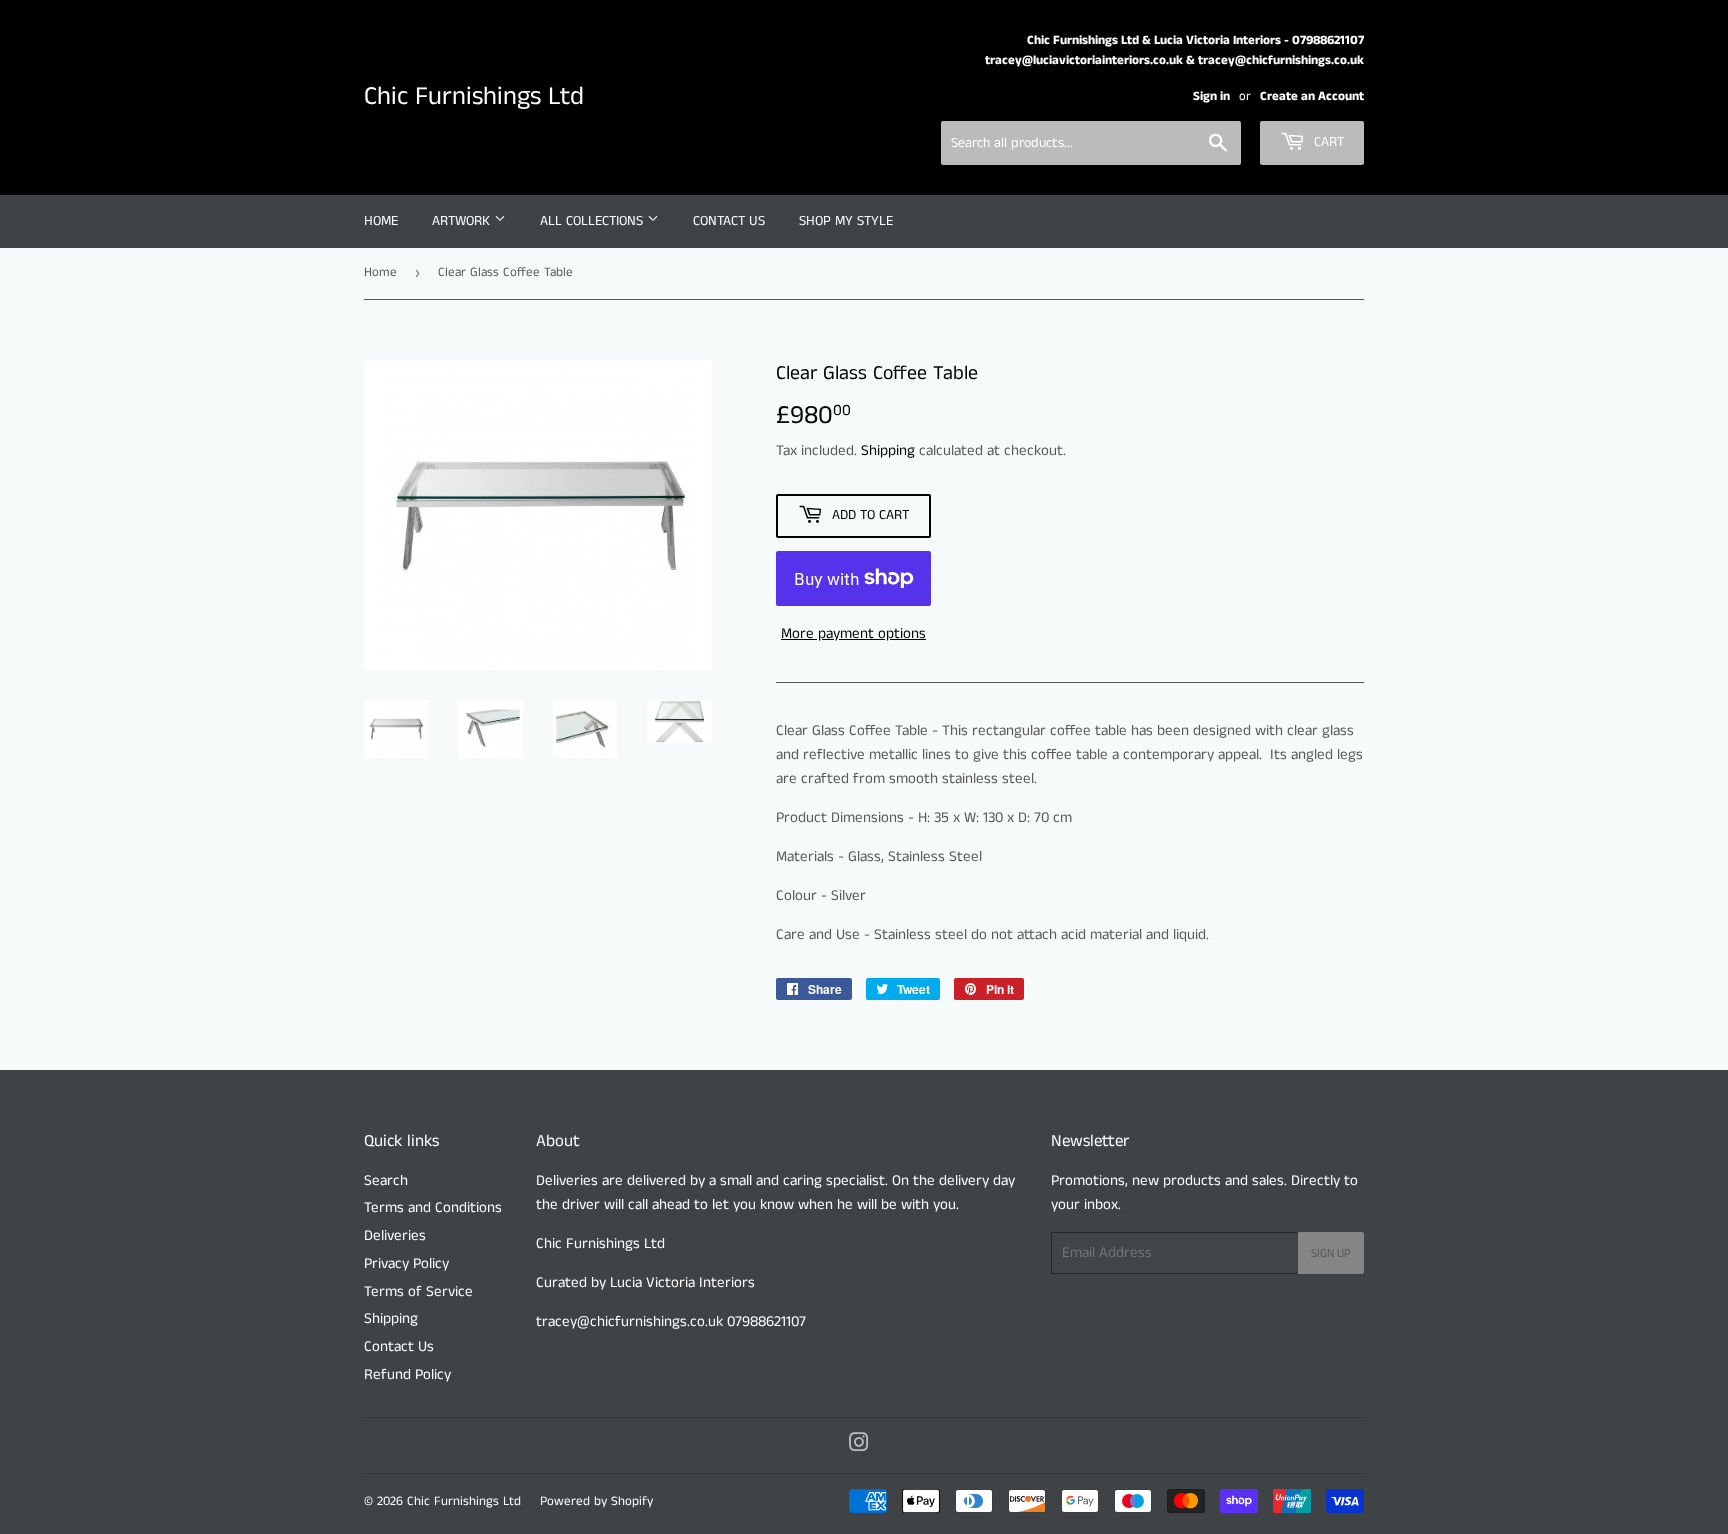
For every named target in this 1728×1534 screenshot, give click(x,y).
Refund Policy (407, 1374)
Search (386, 1180)
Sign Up (1331, 1253)
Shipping (888, 450)
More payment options (853, 633)
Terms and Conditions (433, 1207)
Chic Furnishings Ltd (474, 97)
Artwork (463, 221)
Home (381, 221)
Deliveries (395, 1235)
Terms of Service (418, 1291)
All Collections (593, 221)
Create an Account (1312, 96)
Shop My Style (846, 221)
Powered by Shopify (596, 1501)
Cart (1327, 142)
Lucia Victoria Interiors (680, 1282)
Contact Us (729, 221)
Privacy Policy (406, 1263)
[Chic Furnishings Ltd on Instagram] (859, 1445)
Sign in (1211, 96)
